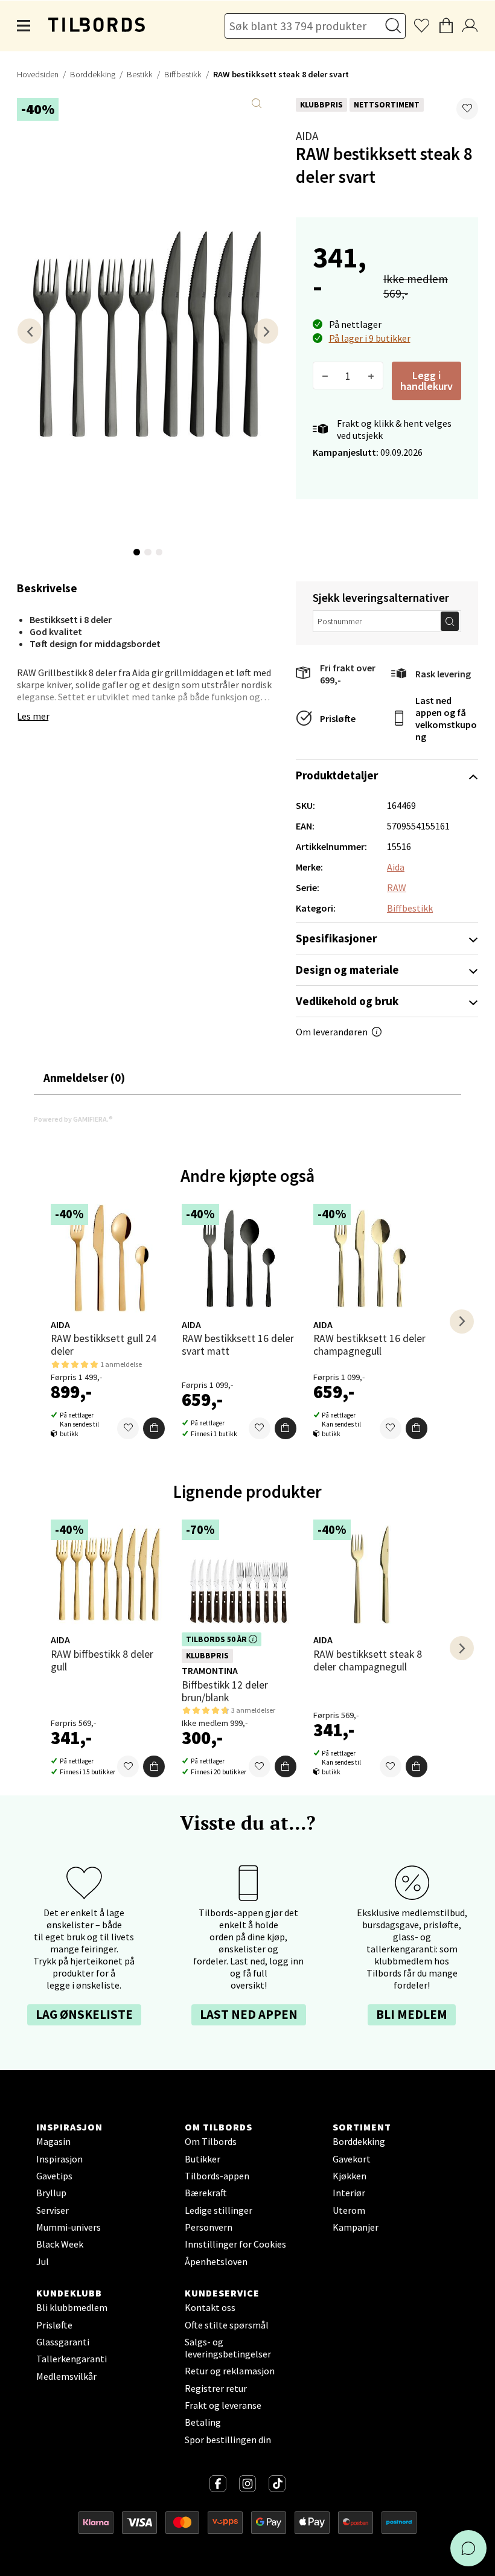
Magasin (53, 2141)
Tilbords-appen (217, 2176)
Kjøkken (350, 2176)
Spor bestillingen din (228, 2440)
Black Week (60, 2244)
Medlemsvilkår (66, 2376)
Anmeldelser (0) (84, 1078)
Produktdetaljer (337, 775)
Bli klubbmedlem (72, 2307)
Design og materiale (347, 970)
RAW (397, 887)
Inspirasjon (59, 2159)
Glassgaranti (63, 2342)
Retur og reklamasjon (230, 2371)
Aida (307, 136)
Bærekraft (206, 2193)
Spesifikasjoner (336, 938)
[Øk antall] (371, 376)
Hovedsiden (38, 74)
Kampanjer (356, 2227)
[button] (467, 109)
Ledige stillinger (219, 2210)
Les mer (33, 716)
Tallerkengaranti (72, 2359)
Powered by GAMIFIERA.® (73, 1119)
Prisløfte (338, 718)
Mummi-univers (69, 2227)
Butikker (203, 2159)
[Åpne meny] (24, 26)
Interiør (349, 2193)
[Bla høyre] (266, 331)
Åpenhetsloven (216, 2261)
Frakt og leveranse (223, 2405)
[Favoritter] (128, 1428)
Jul (43, 2261)
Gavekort (352, 2159)
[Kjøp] (154, 1428)
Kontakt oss (210, 2307)
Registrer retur (216, 2388)
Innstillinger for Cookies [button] (235, 2244)
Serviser (53, 2210)
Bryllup (51, 2193)
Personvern (209, 2227)
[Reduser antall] (325, 376)
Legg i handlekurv (426, 381)
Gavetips (54, 2176)
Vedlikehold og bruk (347, 1001)
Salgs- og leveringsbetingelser (228, 2348)
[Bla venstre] (30, 331)
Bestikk (140, 74)
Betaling (203, 2422)
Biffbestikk (183, 74)
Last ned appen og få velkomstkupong (446, 718)
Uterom (349, 2210)
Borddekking (93, 74)
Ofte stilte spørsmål (227, 2325)
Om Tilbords (211, 2141)
